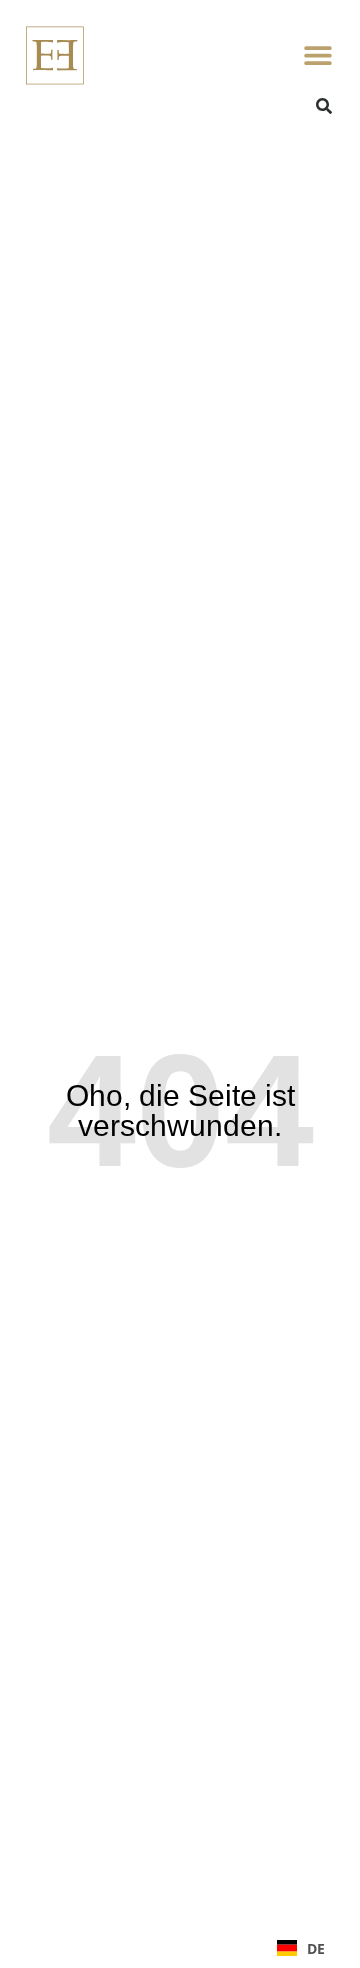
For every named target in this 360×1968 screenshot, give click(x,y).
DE (316, 1948)
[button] (317, 55)
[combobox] (301, 1948)
